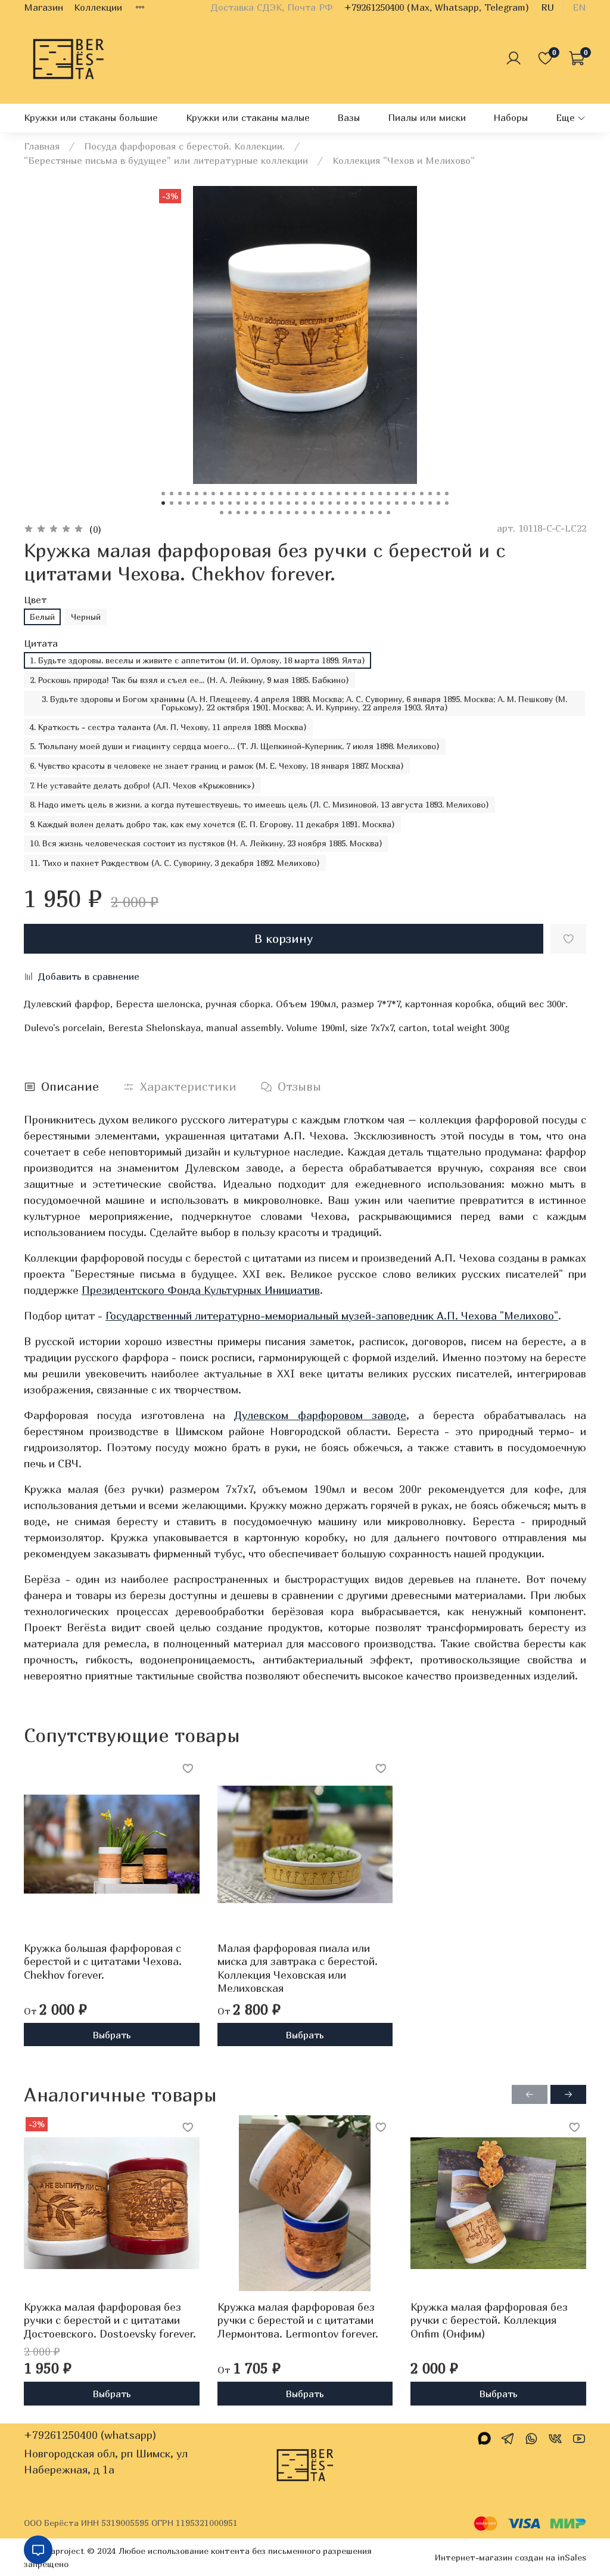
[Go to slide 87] (355, 513)
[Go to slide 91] (388, 513)
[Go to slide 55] (322, 503)
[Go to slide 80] (297, 513)
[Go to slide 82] (313, 513)
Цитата (41, 643)
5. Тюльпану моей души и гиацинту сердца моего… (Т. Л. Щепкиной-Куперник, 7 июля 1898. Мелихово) (235, 746)
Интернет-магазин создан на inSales (511, 2557)
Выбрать (112, 2034)
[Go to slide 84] (330, 513)
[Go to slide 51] (288, 503)
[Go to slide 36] (163, 503)
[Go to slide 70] (447, 503)
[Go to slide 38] (180, 503)
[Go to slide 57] (338, 503)
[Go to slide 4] (188, 494)
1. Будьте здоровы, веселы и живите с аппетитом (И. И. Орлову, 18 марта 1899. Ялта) (197, 660)
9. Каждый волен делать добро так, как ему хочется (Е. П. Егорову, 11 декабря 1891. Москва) (212, 824)
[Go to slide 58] (347, 503)
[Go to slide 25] (363, 494)
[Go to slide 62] (380, 503)
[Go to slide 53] (305, 503)
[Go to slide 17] (297, 494)
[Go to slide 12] (255, 494)
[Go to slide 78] (280, 513)
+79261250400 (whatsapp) (90, 2435)
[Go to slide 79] (288, 513)
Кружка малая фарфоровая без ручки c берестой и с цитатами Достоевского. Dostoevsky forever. (110, 2320)
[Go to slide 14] (272, 494)
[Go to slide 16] (288, 494)
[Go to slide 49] (272, 503)
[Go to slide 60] (363, 503)
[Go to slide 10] (238, 494)
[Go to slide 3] (180, 494)
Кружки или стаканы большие (91, 117)
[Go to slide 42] (213, 503)
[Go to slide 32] (422, 494)
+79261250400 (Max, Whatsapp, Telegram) (437, 7)
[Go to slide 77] (272, 513)
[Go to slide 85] (338, 513)
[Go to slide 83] (322, 513)
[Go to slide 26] (372, 494)
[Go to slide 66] (413, 503)
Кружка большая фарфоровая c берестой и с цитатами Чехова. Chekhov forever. (103, 1961)
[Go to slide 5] (197, 494)
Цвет (35, 600)
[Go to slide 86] (347, 513)
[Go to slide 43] (222, 503)
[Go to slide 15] (280, 494)
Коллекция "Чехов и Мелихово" (404, 160)
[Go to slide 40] (197, 503)
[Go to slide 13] (263, 494)
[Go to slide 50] (280, 503)
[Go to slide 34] (438, 494)
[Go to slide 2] (172, 494)
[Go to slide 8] (222, 494)
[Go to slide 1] (163, 494)
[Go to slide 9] (230, 494)
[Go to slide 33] (430, 494)
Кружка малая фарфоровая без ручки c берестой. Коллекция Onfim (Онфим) (489, 2320)
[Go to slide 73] (238, 513)
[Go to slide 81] (305, 513)
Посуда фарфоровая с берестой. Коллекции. (184, 146)
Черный (86, 617)
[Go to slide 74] (247, 513)
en (579, 7)
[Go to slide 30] (405, 494)
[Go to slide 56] (330, 503)
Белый (42, 617)
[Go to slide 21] (330, 494)
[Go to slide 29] (397, 494)
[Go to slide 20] (322, 494)
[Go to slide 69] (438, 503)
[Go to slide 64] (397, 503)
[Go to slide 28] (388, 494)
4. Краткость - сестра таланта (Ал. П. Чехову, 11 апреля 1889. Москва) (168, 727)
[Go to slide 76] (263, 513)
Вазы (348, 117)
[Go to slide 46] (247, 503)
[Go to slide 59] (355, 503)
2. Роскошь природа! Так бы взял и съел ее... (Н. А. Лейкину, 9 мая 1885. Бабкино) (189, 680)
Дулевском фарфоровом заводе (320, 1415)
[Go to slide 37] (172, 503)
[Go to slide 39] (188, 503)
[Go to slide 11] (247, 494)
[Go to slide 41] (205, 503)
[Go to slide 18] (305, 494)
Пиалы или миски (427, 117)
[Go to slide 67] (422, 503)
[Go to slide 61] (372, 503)
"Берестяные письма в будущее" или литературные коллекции (166, 160)
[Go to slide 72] (230, 513)
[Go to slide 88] (363, 513)
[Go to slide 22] (338, 494)
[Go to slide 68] (430, 503)
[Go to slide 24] (355, 494)
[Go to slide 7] (213, 494)
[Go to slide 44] (230, 503)
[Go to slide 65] (405, 503)
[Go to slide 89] (372, 513)
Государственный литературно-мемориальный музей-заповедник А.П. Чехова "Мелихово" (332, 1316)
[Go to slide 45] (238, 503)
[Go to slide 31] (413, 494)
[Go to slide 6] (205, 494)
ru (547, 7)
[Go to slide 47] (255, 503)
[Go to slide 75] (255, 513)
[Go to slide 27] (380, 494)
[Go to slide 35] (447, 494)
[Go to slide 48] (263, 503)
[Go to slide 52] (297, 503)
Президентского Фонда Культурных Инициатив (201, 1290)
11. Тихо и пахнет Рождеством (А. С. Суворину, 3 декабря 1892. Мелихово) (175, 863)
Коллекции (98, 7)
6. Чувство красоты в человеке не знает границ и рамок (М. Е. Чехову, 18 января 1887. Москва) (217, 766)
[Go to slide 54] (313, 503)
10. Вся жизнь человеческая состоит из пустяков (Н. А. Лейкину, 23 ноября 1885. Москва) (206, 843)
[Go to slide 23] (347, 494)
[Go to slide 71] (222, 513)
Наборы (511, 117)
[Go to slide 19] (313, 494)
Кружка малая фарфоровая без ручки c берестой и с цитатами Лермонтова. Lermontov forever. (298, 2320)
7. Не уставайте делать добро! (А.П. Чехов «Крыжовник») (142, 785)
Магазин (43, 7)
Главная (42, 146)
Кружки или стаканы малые (248, 117)
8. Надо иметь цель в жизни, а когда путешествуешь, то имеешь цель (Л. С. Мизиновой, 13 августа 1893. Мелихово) (259, 804)
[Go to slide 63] (388, 503)
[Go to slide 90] (380, 513)
